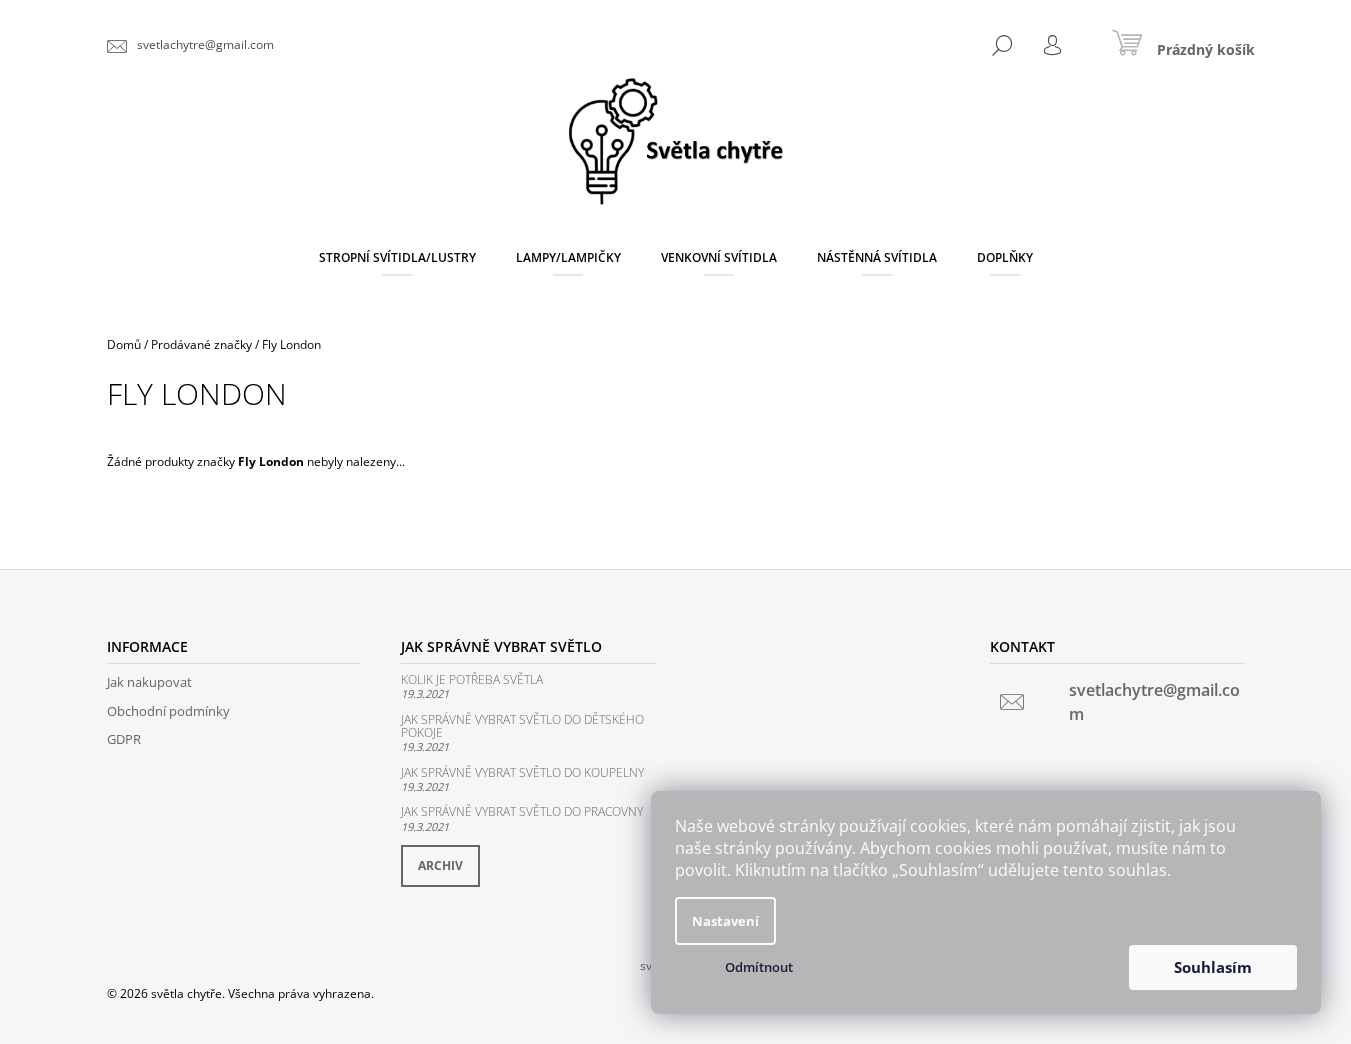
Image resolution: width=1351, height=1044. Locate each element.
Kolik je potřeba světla (472, 679)
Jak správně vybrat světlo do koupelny (522, 772)
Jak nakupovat (149, 682)
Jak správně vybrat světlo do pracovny (522, 811)
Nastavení (725, 921)
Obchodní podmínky (168, 711)
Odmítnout (759, 967)
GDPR (124, 739)
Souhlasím (1213, 967)
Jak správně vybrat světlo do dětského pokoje (522, 726)
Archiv (440, 865)
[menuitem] (397, 258)
